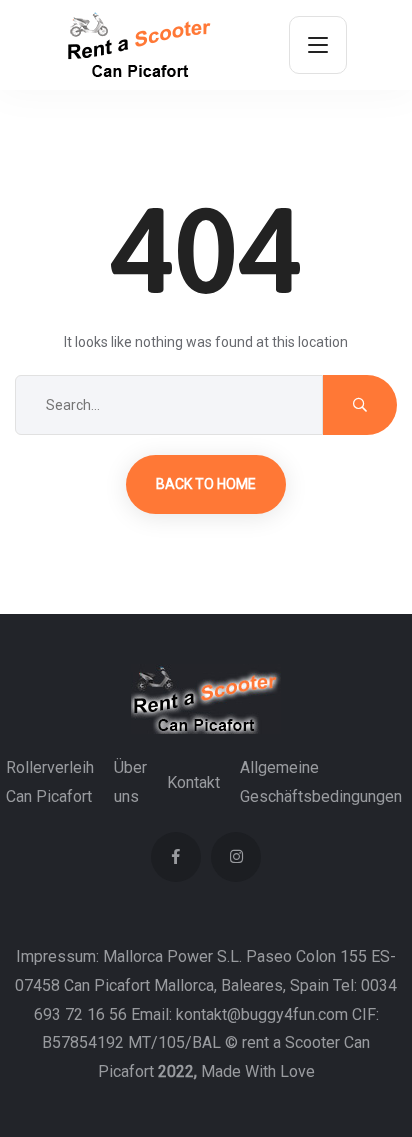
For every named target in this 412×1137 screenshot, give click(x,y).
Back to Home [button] (206, 484)
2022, (177, 1071)
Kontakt (193, 782)
